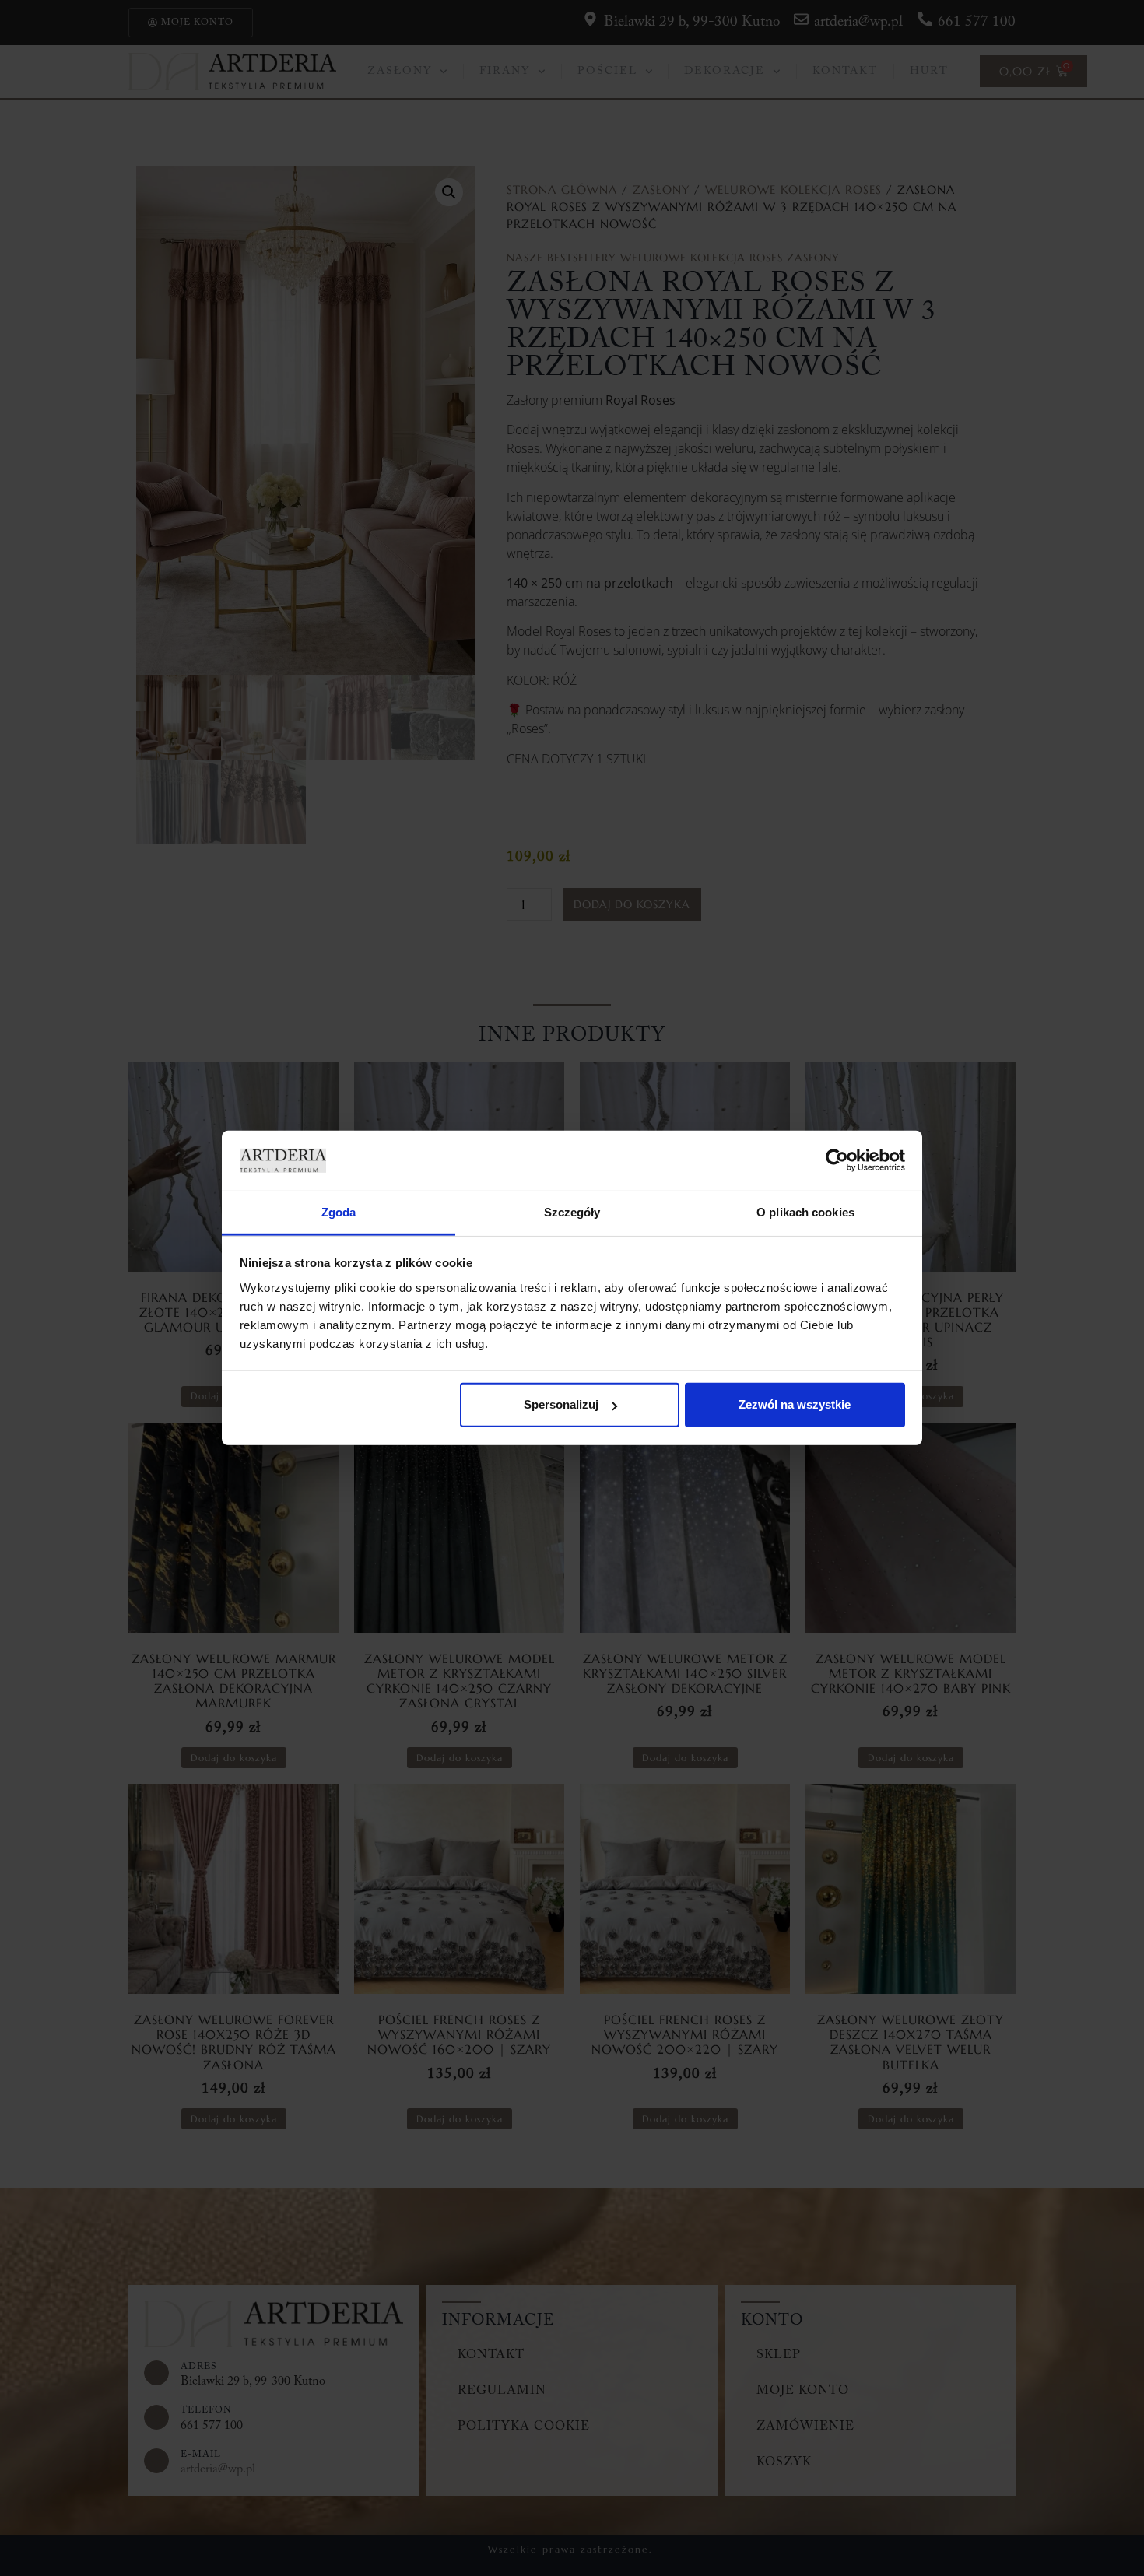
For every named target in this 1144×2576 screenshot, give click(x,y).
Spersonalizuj (561, 1404)
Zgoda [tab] (339, 1212)
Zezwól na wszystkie (795, 1404)
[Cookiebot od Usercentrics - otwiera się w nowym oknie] (837, 1160)
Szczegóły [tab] (572, 1212)
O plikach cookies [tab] (805, 1212)
